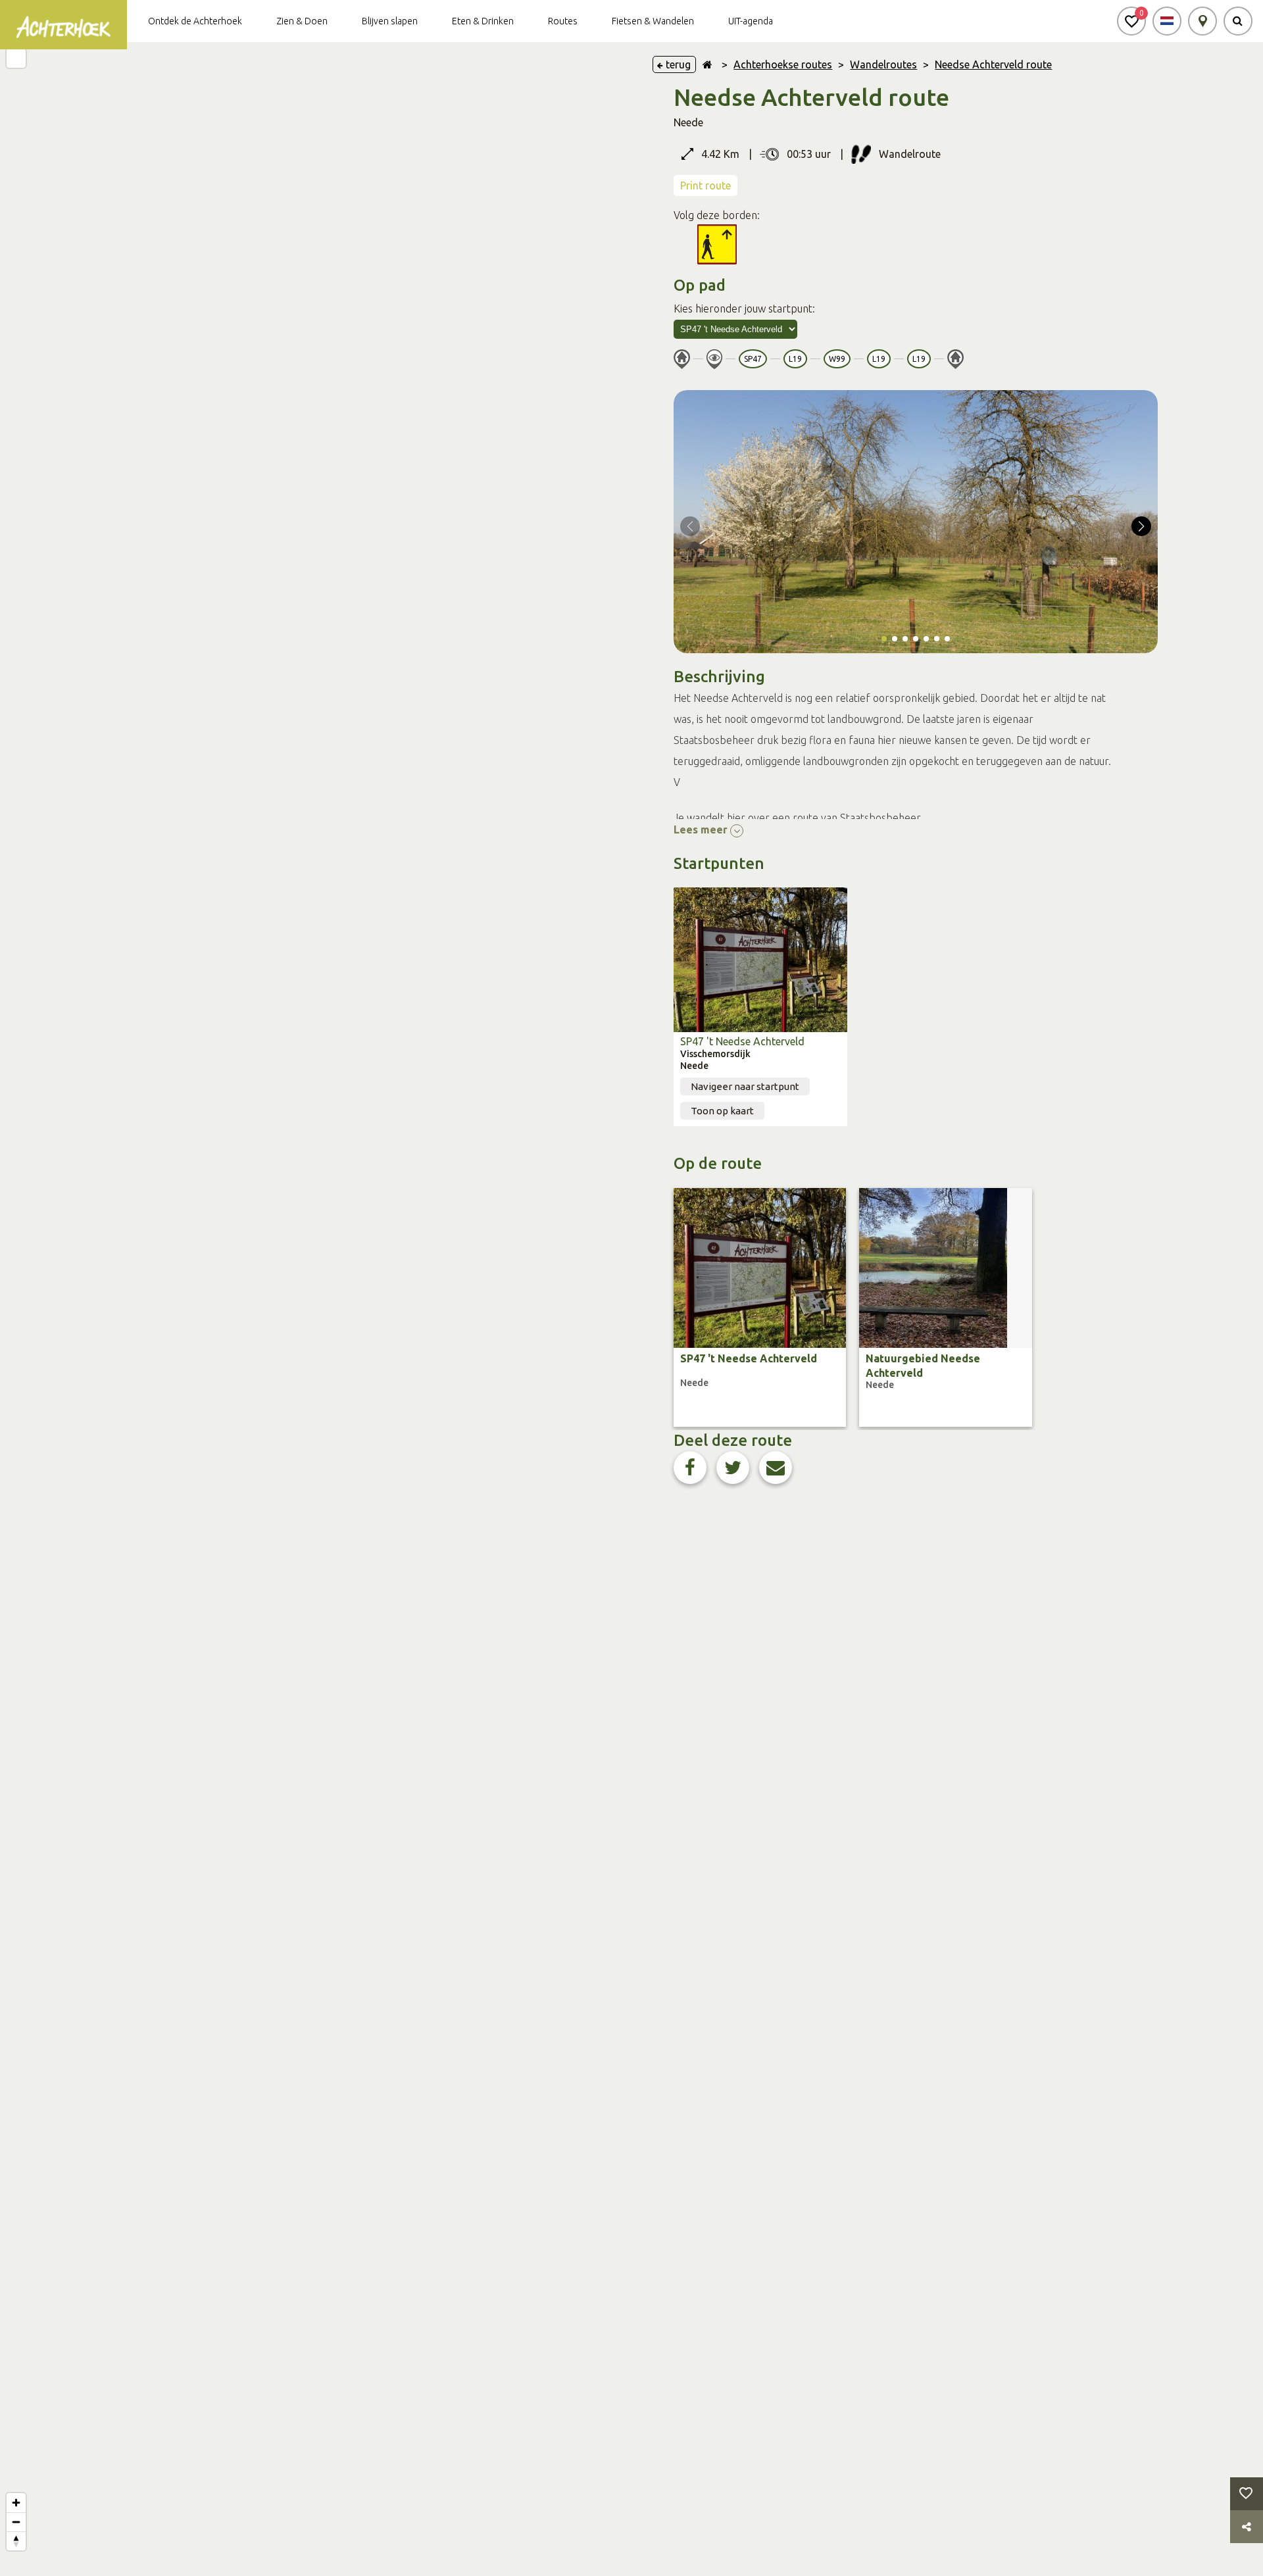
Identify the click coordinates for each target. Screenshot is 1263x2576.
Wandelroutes (883, 64)
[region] (316, 1309)
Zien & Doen (302, 21)
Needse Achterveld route (993, 64)
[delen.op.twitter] (733, 1468)
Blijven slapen (390, 21)
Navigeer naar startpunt (745, 1086)
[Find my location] (16, 58)
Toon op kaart (722, 1111)
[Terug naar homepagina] (707, 64)
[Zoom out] (16, 2522)
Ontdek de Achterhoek (195, 21)
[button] (1131, 21)
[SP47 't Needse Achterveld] (760, 960)
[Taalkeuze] (1167, 21)
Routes (563, 21)
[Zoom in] (16, 2503)
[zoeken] (1238, 21)
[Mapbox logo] (33, 2564)
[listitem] (760, 1307)
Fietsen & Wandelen (653, 21)
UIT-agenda (751, 21)
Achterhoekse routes (783, 64)
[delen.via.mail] (776, 1468)
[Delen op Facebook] (690, 1468)
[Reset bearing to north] (16, 2541)
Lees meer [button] (702, 830)
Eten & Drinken (483, 21)
